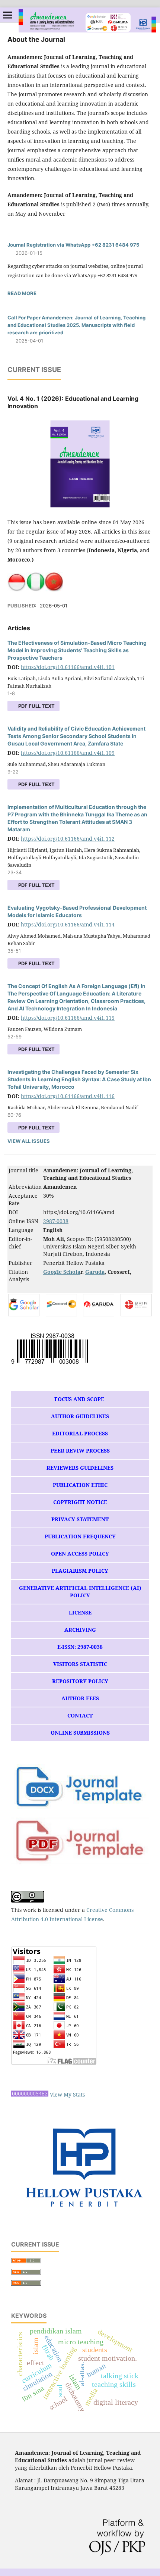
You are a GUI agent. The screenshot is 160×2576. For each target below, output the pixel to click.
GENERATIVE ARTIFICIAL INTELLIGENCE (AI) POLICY (80, 1592)
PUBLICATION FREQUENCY (80, 1536)
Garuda (95, 1272)
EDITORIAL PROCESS (80, 1433)
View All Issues (29, 1141)
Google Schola (62, 1272)
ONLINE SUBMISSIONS (80, 1733)
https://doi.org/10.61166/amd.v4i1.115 (68, 1018)
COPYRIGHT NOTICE (80, 1502)
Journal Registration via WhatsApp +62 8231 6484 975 (73, 245)
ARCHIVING (80, 1630)
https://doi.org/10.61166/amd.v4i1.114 (68, 924)
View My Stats (67, 2094)
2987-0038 (56, 1221)
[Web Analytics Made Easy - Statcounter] (30, 2094)
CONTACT (80, 1715)
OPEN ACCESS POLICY (80, 1553)
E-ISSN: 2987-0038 (80, 1647)
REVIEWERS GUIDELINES (80, 1468)
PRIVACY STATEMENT (80, 1519)
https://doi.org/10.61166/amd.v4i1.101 (68, 667)
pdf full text (36, 963)
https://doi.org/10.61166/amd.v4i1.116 (68, 1096)
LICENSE (80, 1612)
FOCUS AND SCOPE (80, 1399)
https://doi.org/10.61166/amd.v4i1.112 (68, 839)
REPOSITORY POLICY (80, 1681)
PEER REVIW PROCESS (80, 1450)
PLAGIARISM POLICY (80, 1571)
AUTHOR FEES (80, 1698)
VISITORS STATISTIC (80, 1664)
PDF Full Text (36, 706)
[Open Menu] (7, 15)
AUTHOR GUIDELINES (80, 1416)
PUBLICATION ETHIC (80, 1485)
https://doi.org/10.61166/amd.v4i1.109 (68, 753)
